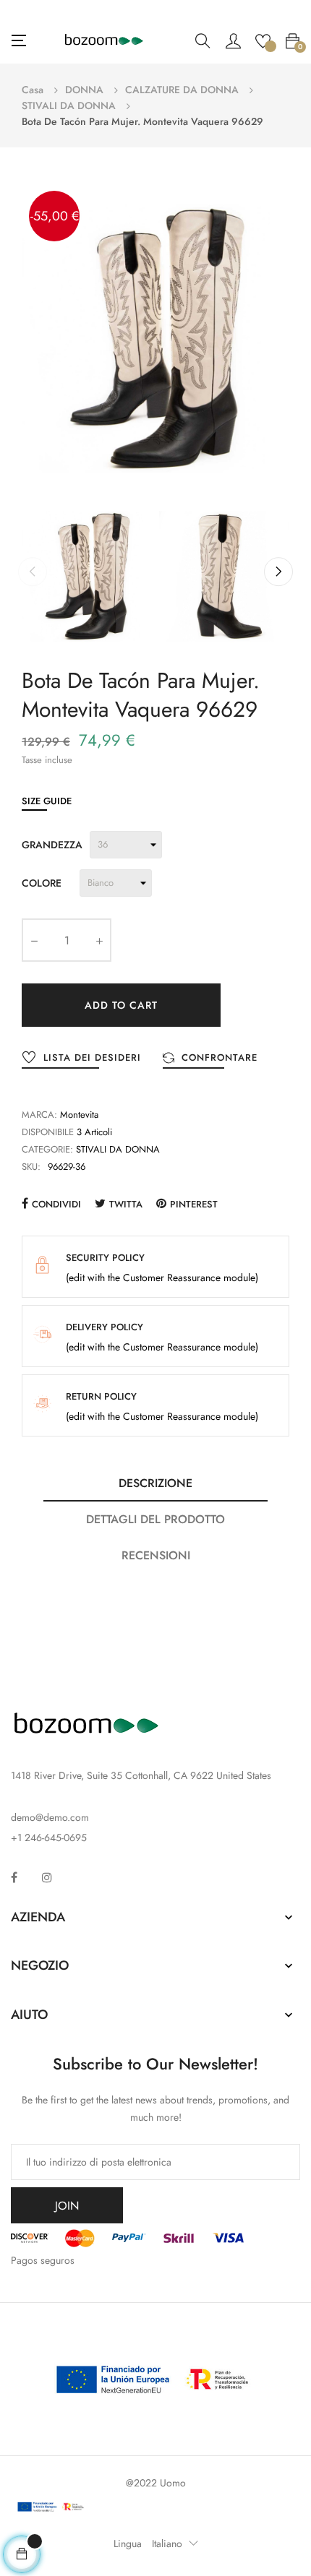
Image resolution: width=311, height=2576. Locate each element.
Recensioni (156, 1555)
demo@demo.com (50, 1817)
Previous (33, 572)
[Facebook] (14, 1877)
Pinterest (194, 1204)
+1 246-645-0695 (49, 1838)
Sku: (31, 1167)
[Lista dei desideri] (263, 40)
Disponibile (48, 1132)
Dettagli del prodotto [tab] (155, 1519)
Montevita (79, 1115)
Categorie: (47, 1149)
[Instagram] (47, 1877)
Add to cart (121, 1005)
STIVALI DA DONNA (118, 1149)
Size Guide (47, 801)
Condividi (56, 1204)
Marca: (39, 1115)
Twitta (126, 1204)
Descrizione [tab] (155, 1483)
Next (278, 572)
